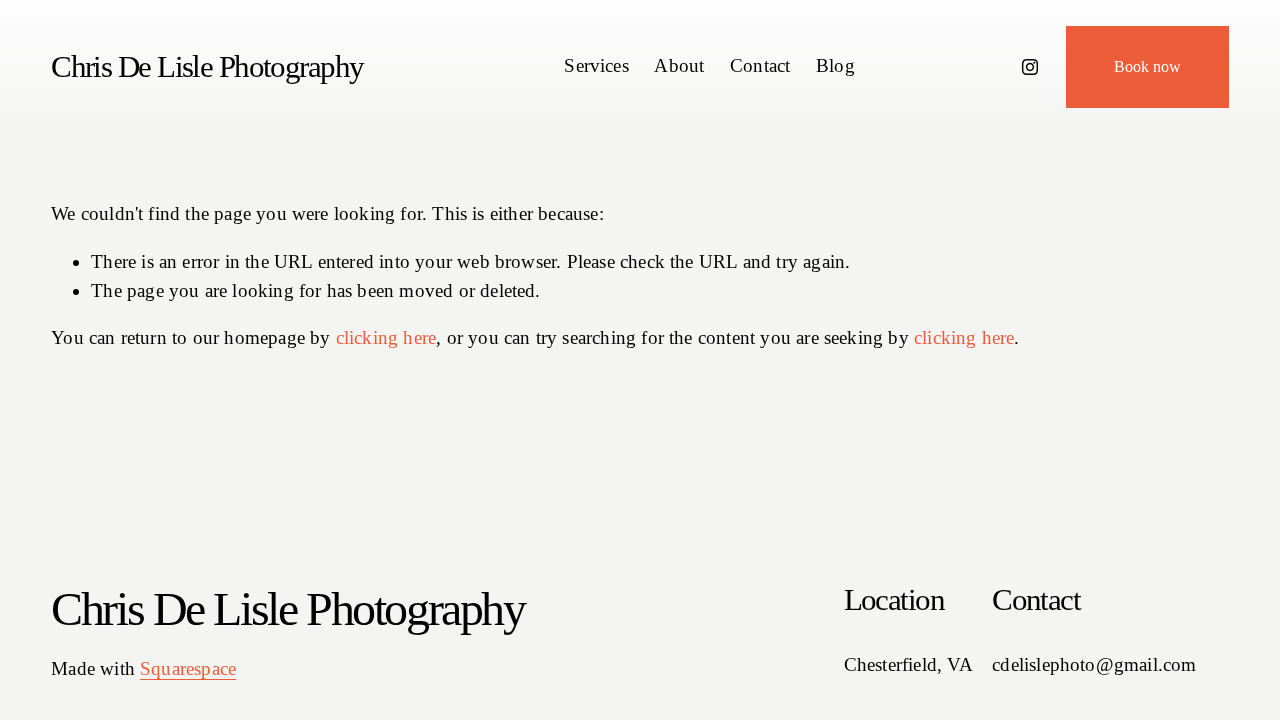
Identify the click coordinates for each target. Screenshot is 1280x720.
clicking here (386, 337)
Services (596, 65)
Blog (835, 65)
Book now (1147, 66)
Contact (760, 65)
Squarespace (188, 668)
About (679, 65)
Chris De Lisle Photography (207, 66)
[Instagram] (1030, 67)
